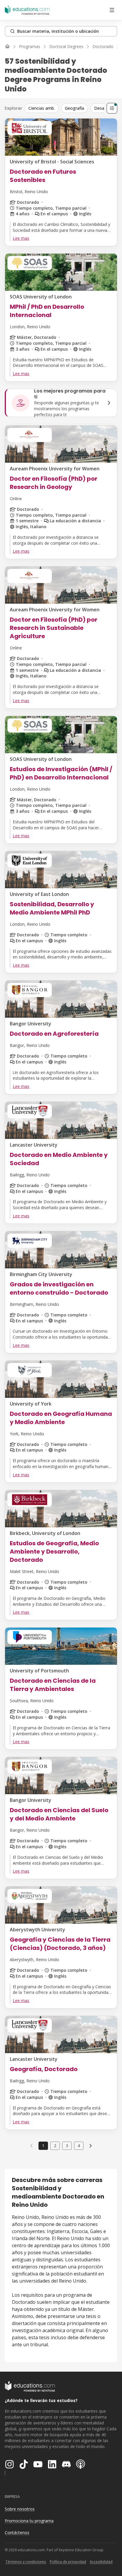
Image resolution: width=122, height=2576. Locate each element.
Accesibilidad (101, 2562)
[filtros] (112, 108)
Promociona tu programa (29, 2521)
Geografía (74, 108)
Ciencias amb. (42, 108)
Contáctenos (17, 2533)
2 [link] (55, 2146)
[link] (91, 2146)
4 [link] (79, 2146)
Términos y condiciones (26, 2562)
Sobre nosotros (20, 2509)
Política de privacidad (68, 2562)
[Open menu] (112, 10)
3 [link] (67, 2146)
